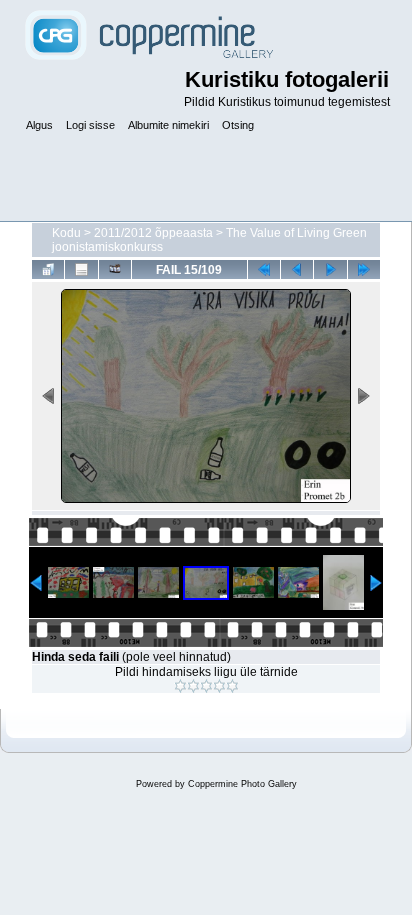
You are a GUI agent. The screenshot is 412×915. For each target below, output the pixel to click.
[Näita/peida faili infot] (81, 269)
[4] (219, 686)
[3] (206, 686)
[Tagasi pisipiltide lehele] (48, 269)
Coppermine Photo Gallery (242, 784)
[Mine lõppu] (364, 269)
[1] (180, 686)
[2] (193, 686)
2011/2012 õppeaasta (153, 233)
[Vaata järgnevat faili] (330, 269)
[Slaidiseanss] (115, 269)
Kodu (66, 233)
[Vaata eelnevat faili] (297, 269)
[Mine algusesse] (264, 269)
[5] (232, 686)
